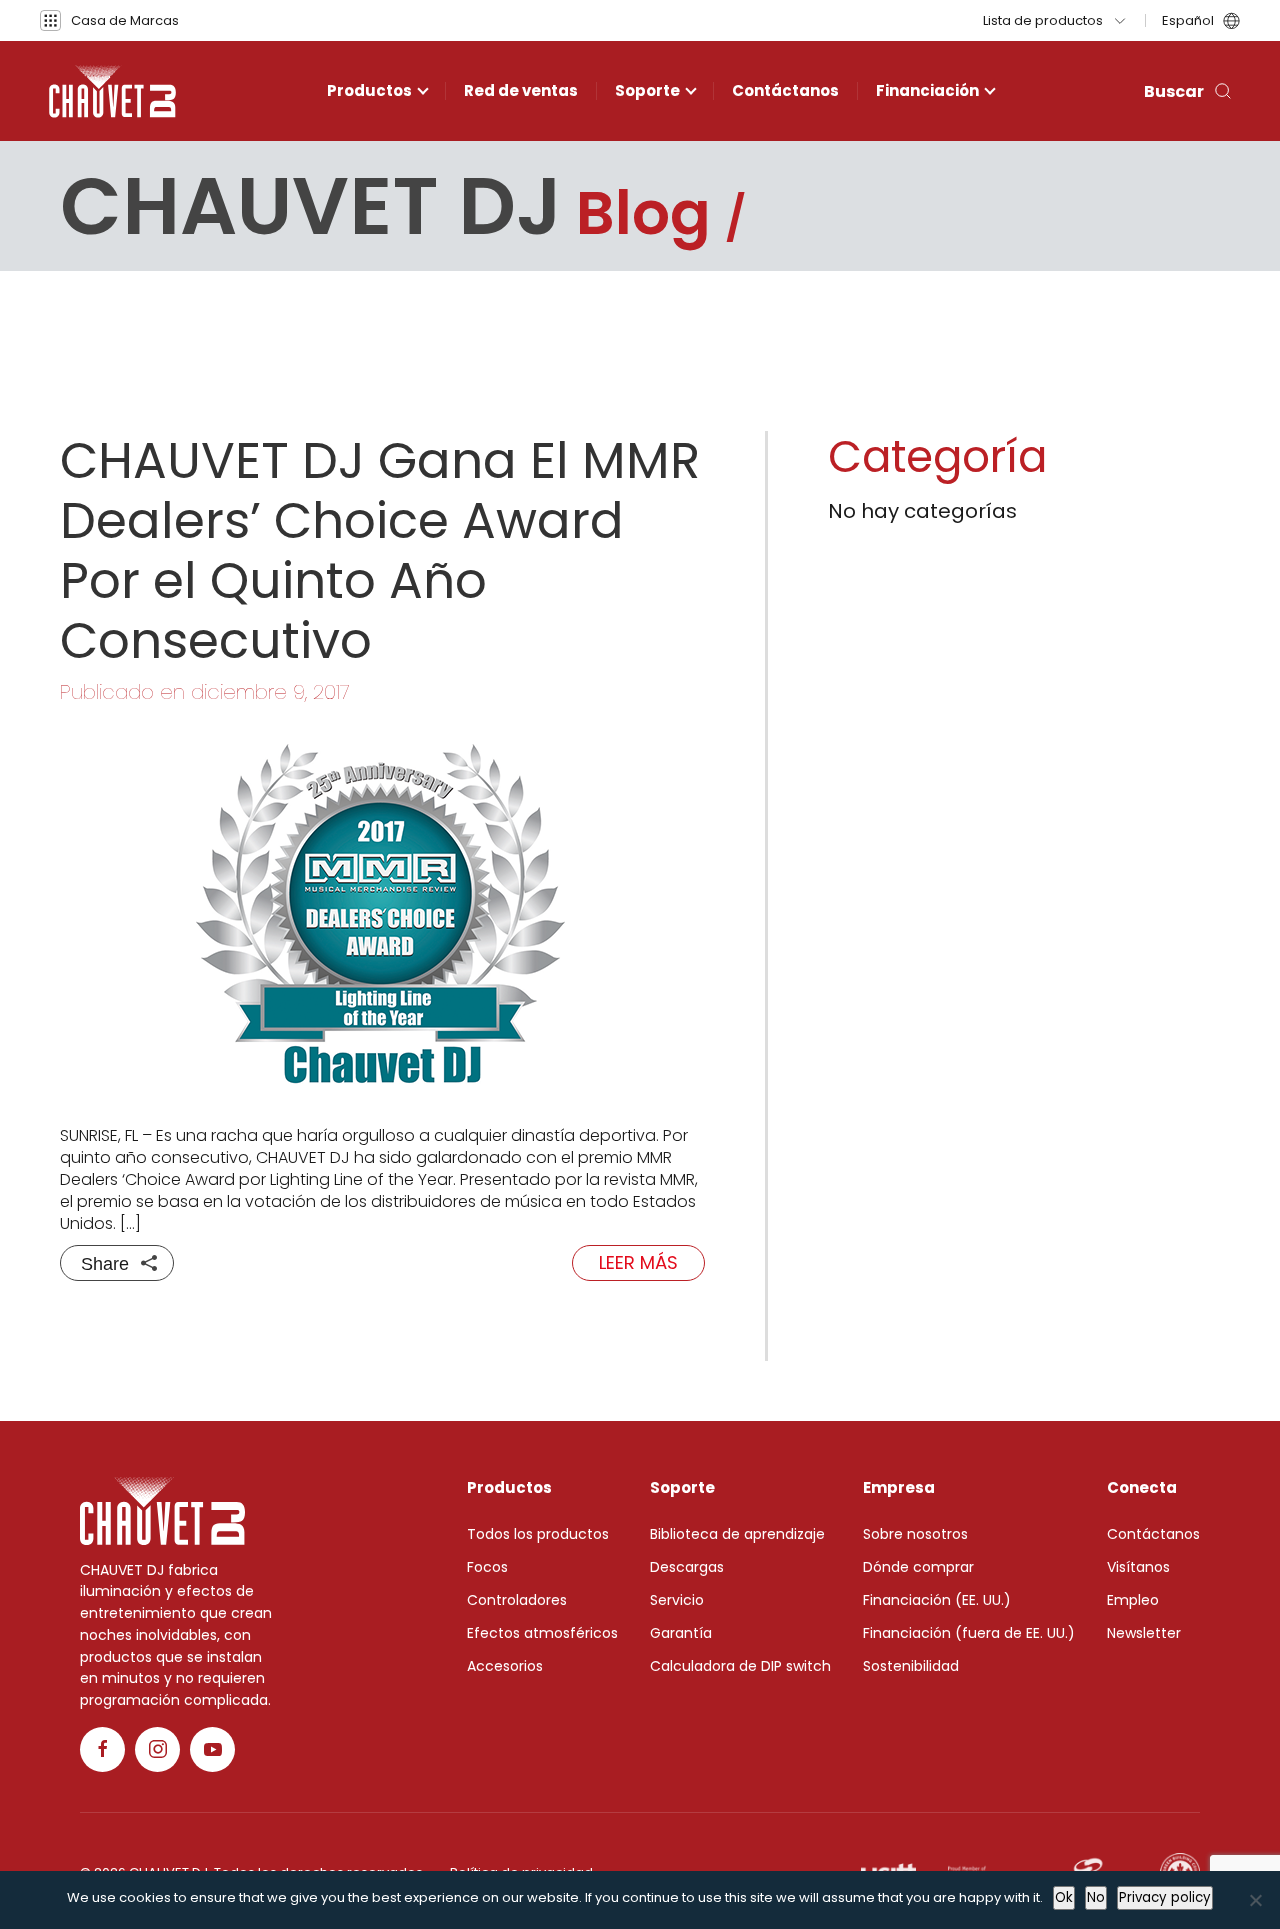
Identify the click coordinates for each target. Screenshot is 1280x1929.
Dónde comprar (918, 1567)
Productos (369, 90)
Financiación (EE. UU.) (937, 1600)
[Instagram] (157, 1749)
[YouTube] (212, 1749)
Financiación (927, 90)
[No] (1255, 1900)
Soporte (647, 90)
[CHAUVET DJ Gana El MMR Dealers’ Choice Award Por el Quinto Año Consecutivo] (382, 915)
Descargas (687, 1567)
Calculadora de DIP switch (740, 1666)
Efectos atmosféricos (542, 1633)
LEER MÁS (638, 1262)
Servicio (677, 1600)
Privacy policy (1165, 1897)
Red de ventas (521, 90)
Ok (1064, 1897)
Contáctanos (785, 90)
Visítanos (1138, 1567)
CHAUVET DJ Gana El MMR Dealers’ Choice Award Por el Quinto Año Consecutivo (380, 550)
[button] (109, 20)
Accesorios (505, 1666)
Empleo (1133, 1600)
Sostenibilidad (911, 1666)
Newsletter (1144, 1633)
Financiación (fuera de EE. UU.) (969, 1633)
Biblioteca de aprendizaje (737, 1534)
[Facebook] (102, 1749)
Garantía (681, 1633)
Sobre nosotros (915, 1534)
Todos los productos (538, 1534)
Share (105, 1264)
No (1096, 1897)
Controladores (517, 1600)
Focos (487, 1567)
